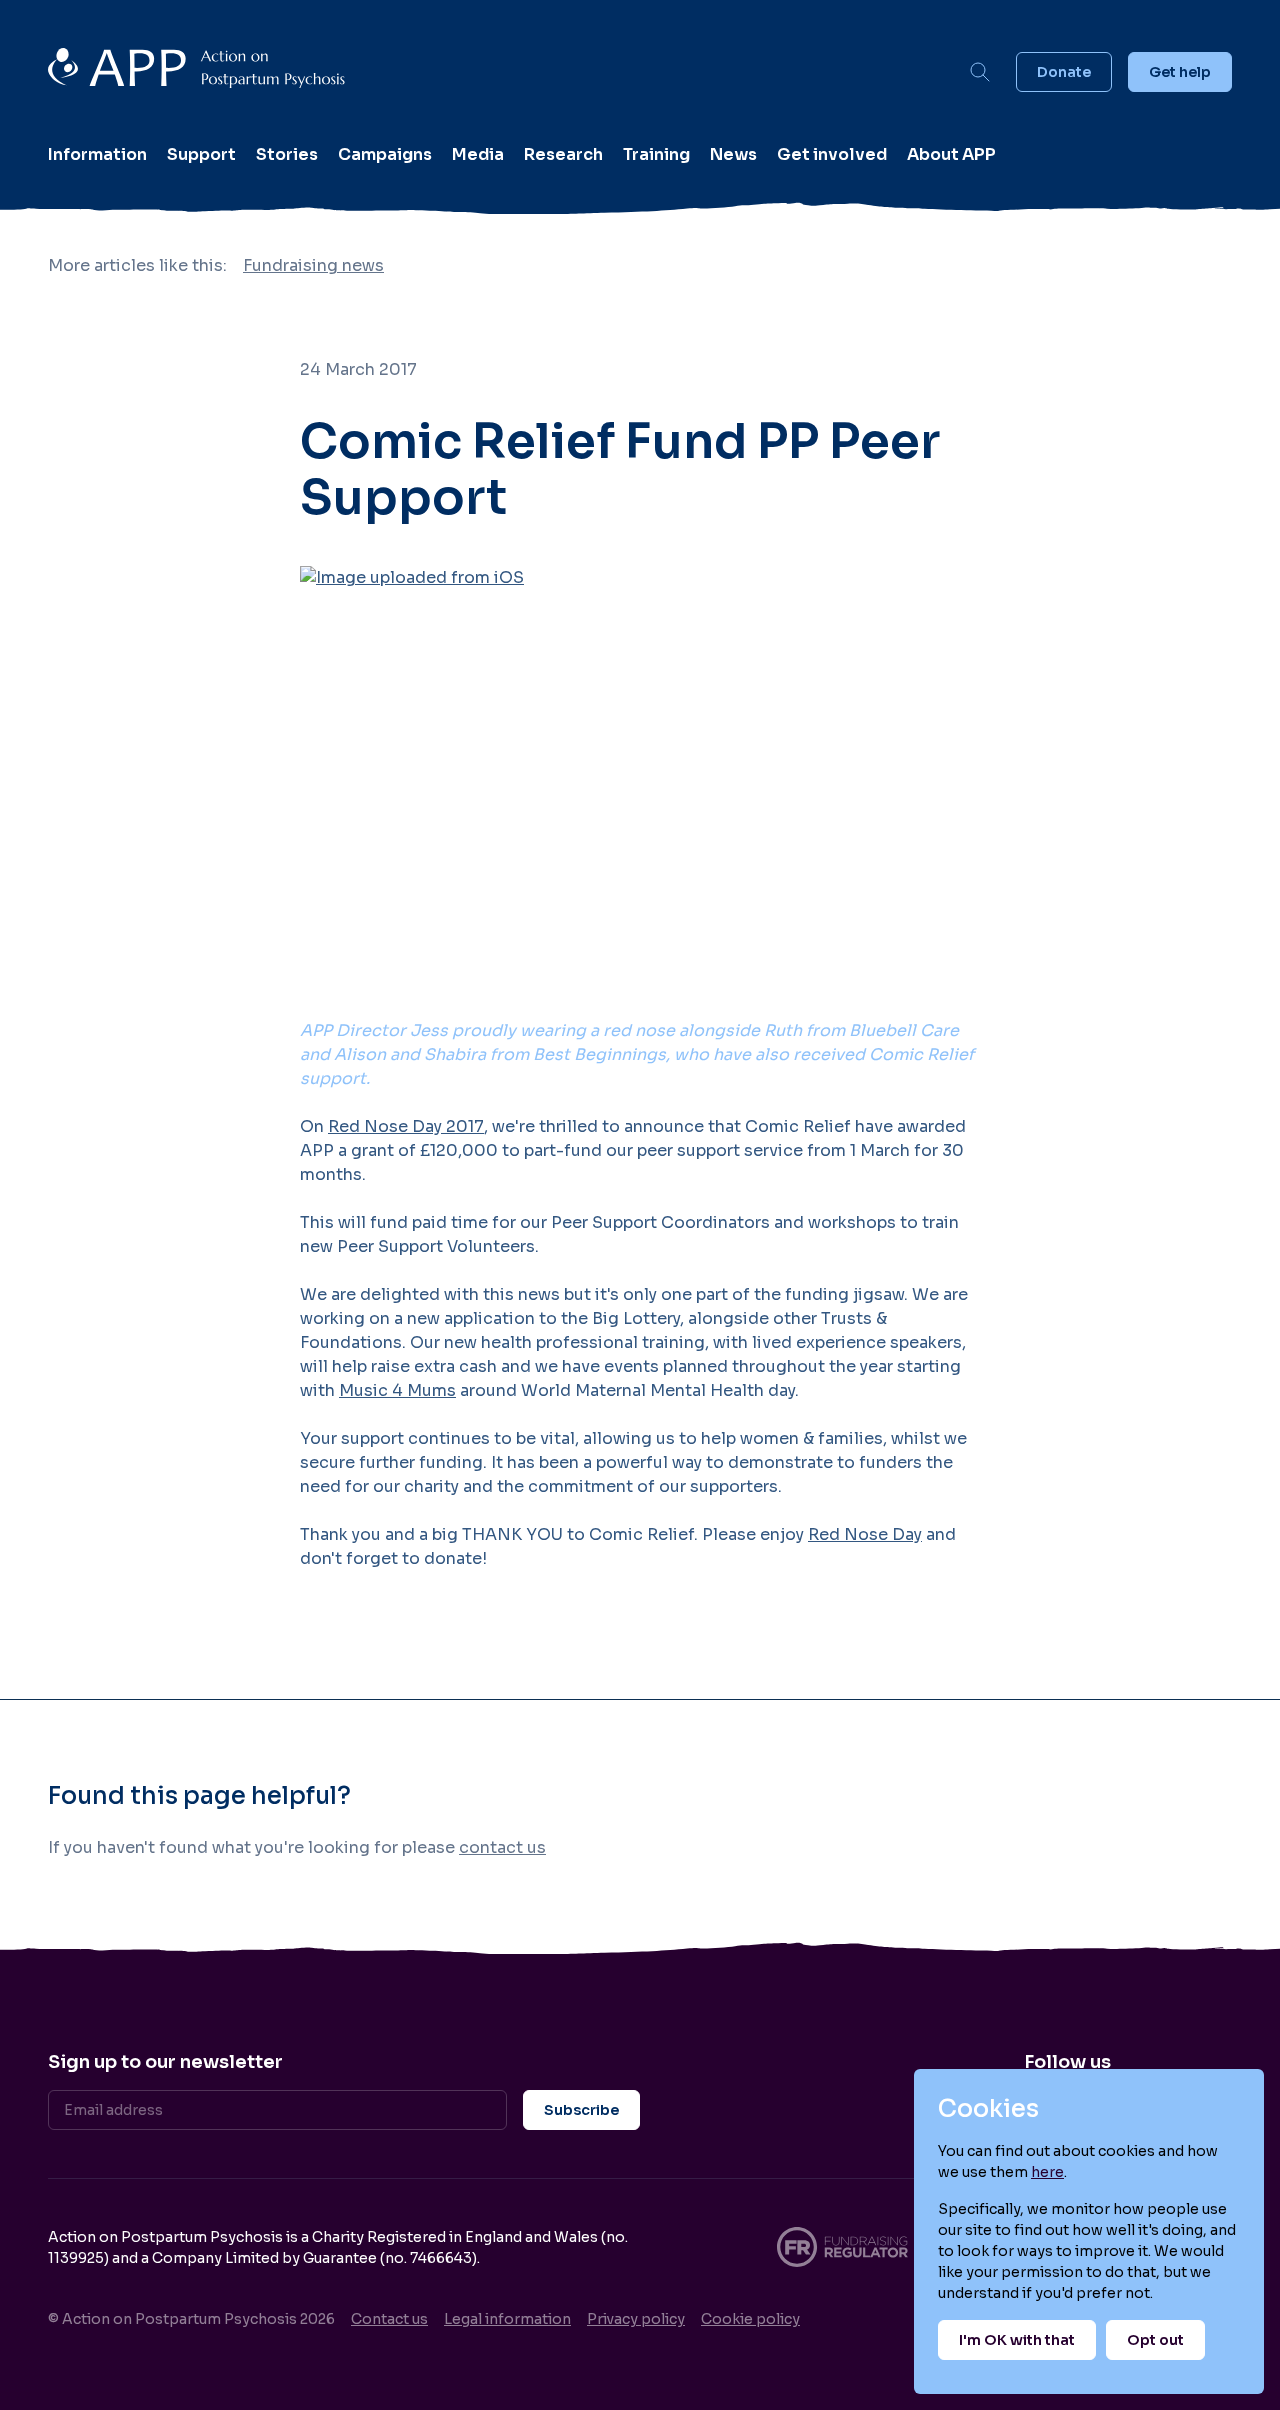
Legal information (507, 2319)
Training (656, 154)
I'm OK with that (1017, 2340)
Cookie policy (750, 2319)
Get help (1180, 72)
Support (201, 154)
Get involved (832, 154)
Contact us (389, 2319)
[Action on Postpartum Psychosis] (496, 71)
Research (563, 154)
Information (97, 154)
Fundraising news (313, 265)
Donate (1064, 72)
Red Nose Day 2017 (406, 1126)
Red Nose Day (865, 1534)
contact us (502, 1847)
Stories (287, 154)
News (733, 154)
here (1047, 2172)
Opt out (1155, 2340)
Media (478, 154)
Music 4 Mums (397, 1390)
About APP (951, 154)
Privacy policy (636, 2319)
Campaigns (385, 154)
